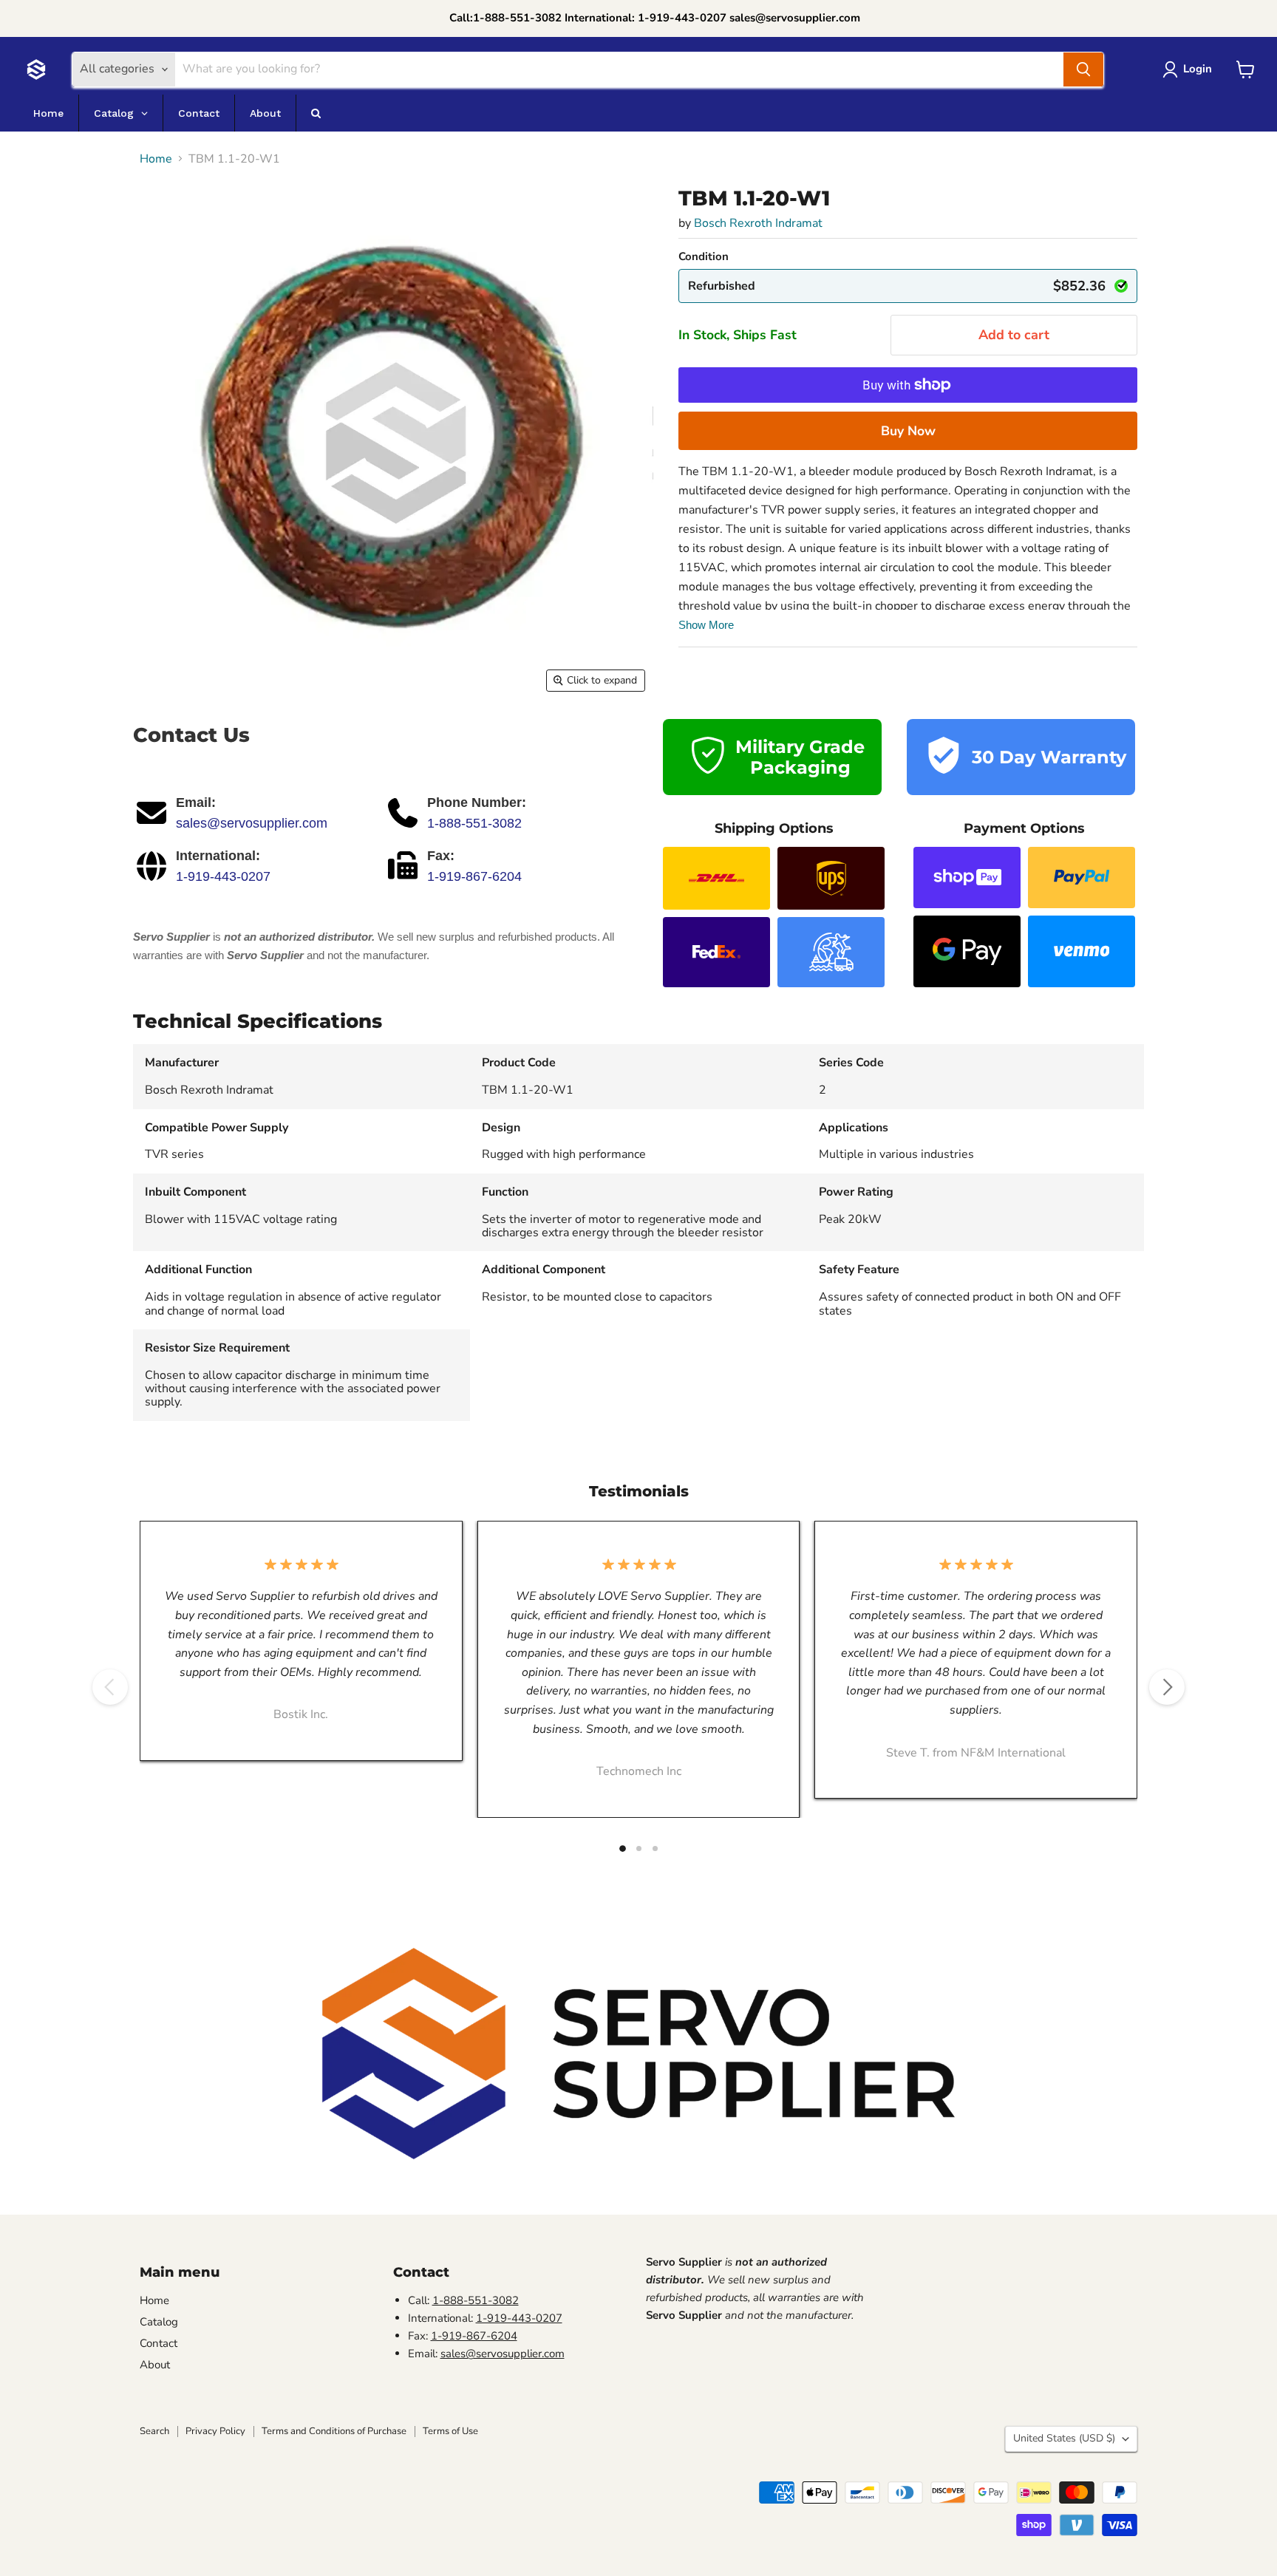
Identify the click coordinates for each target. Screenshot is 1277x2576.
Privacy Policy (215, 2431)
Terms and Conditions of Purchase (334, 2431)
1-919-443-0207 (223, 876)
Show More (706, 625)
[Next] (1167, 1687)
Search (154, 2431)
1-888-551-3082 (474, 823)
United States (1064, 2438)
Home (156, 159)
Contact (159, 2343)
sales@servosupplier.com (252, 823)
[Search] (1083, 69)
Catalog (159, 2322)
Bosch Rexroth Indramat (758, 223)
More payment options (908, 431)
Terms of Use (450, 2431)
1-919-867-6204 (474, 876)
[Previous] (110, 1687)
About (155, 2365)
